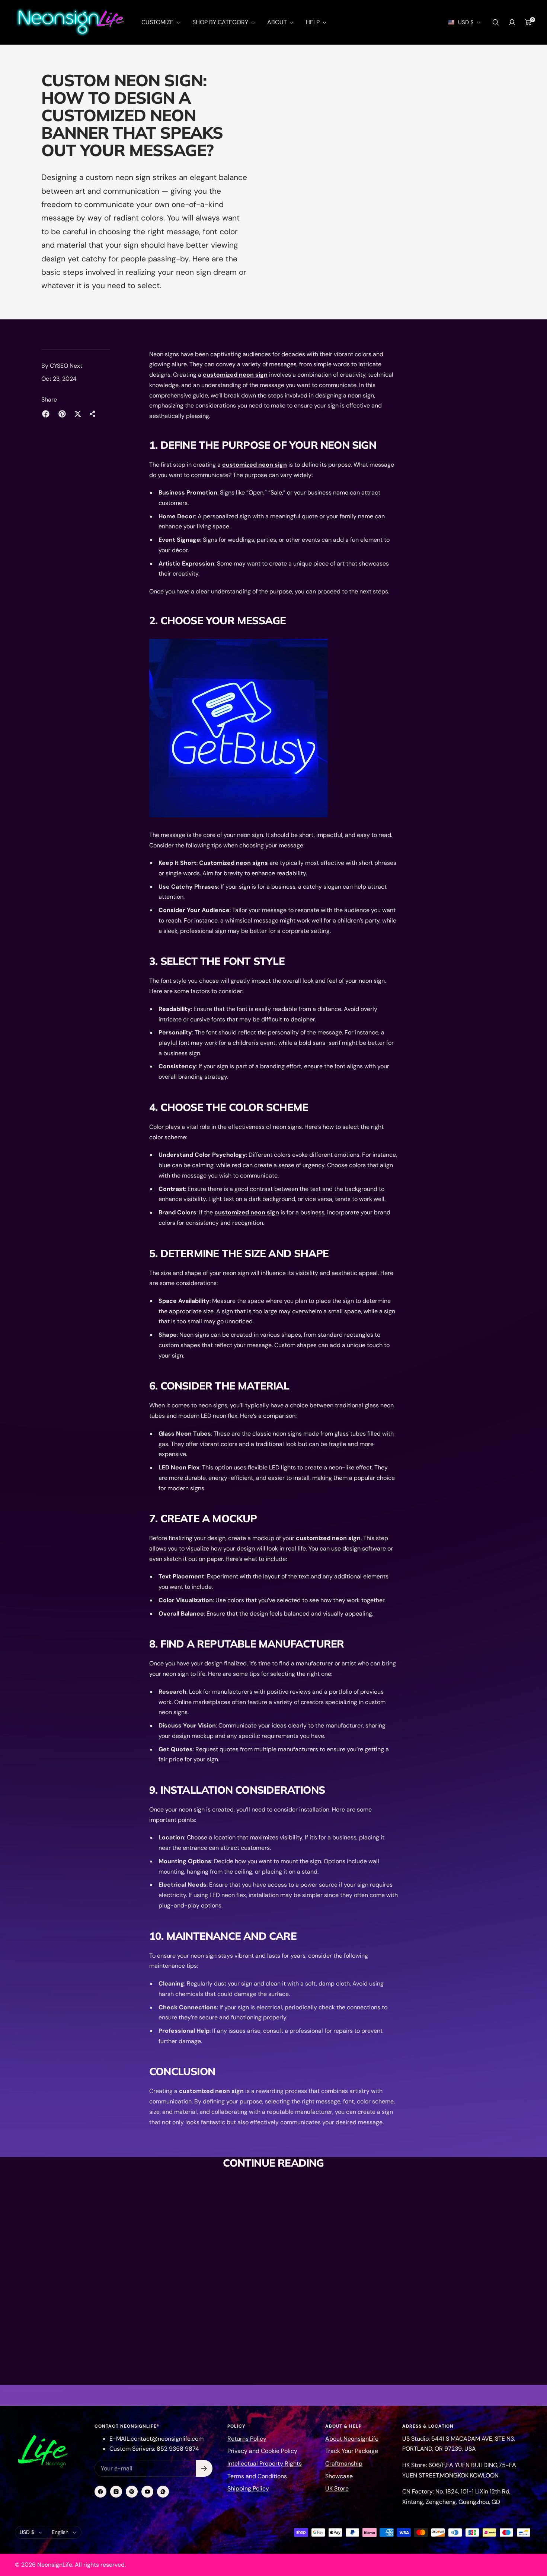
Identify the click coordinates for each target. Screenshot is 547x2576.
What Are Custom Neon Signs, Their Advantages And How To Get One (204, 2327)
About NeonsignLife (352, 2439)
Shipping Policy (248, 2488)
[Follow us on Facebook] (100, 2492)
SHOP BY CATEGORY (221, 22)
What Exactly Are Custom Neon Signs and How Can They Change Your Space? (332, 2364)
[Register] (204, 2468)
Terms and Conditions (257, 2476)
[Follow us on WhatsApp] (163, 2492)
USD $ (466, 22)
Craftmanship (344, 2464)
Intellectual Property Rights (265, 2464)
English (60, 2532)
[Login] (512, 22)
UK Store (337, 2488)
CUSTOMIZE (158, 22)
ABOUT (278, 22)
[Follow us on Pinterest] (132, 2492)
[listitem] (46, 414)
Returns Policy (247, 2439)
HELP (314, 22)
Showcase (339, 2476)
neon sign (250, 835)
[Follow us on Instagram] (116, 2492)
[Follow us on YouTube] (147, 2492)
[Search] (496, 22)
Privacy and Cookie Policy (262, 2451)
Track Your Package (352, 2451)
